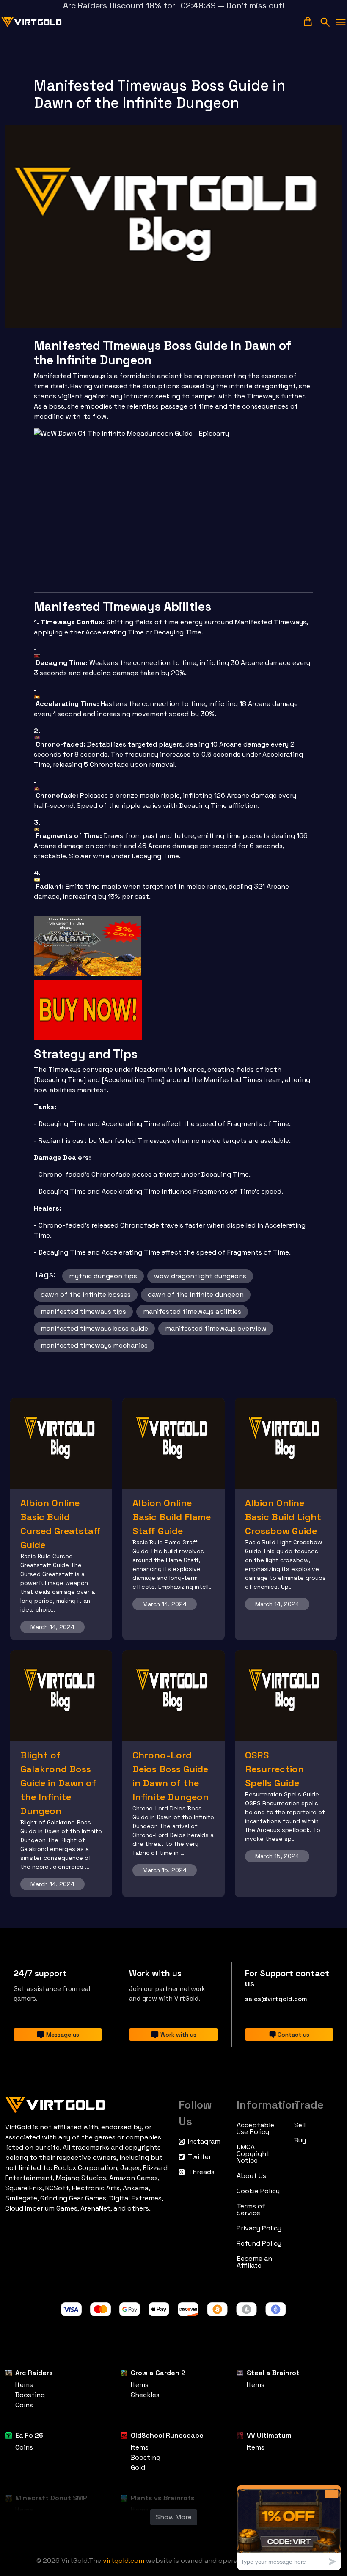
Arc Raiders (34, 2373)
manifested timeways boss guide (94, 1328)
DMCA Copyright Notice (253, 2154)
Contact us (293, 2035)
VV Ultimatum (269, 2435)
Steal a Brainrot (273, 2373)
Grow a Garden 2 (158, 2373)
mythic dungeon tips (103, 1276)
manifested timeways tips (83, 1311)
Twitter (200, 2157)
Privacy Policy (259, 2228)
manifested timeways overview (216, 1328)
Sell (300, 2125)
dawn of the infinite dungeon (196, 1295)
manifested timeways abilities (192, 1311)
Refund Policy (259, 2244)
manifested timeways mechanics (94, 1345)
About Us (251, 2176)
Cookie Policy (258, 2191)
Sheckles (145, 2395)
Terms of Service (251, 2210)
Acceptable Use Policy (255, 2128)
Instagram (204, 2142)
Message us (63, 2035)
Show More (174, 2517)
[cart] (308, 21)
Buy (300, 2140)
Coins (24, 2405)
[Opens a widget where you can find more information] (289, 2528)
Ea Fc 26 (29, 2435)
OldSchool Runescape (167, 2435)
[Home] (87, 2103)
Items (24, 2385)
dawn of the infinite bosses (86, 1295)
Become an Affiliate (254, 2262)
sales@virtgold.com (276, 1999)
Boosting (30, 2395)
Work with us (178, 2035)
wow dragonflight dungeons (200, 1276)
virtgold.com (124, 2561)
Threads (201, 2172)
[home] (32, 22)
